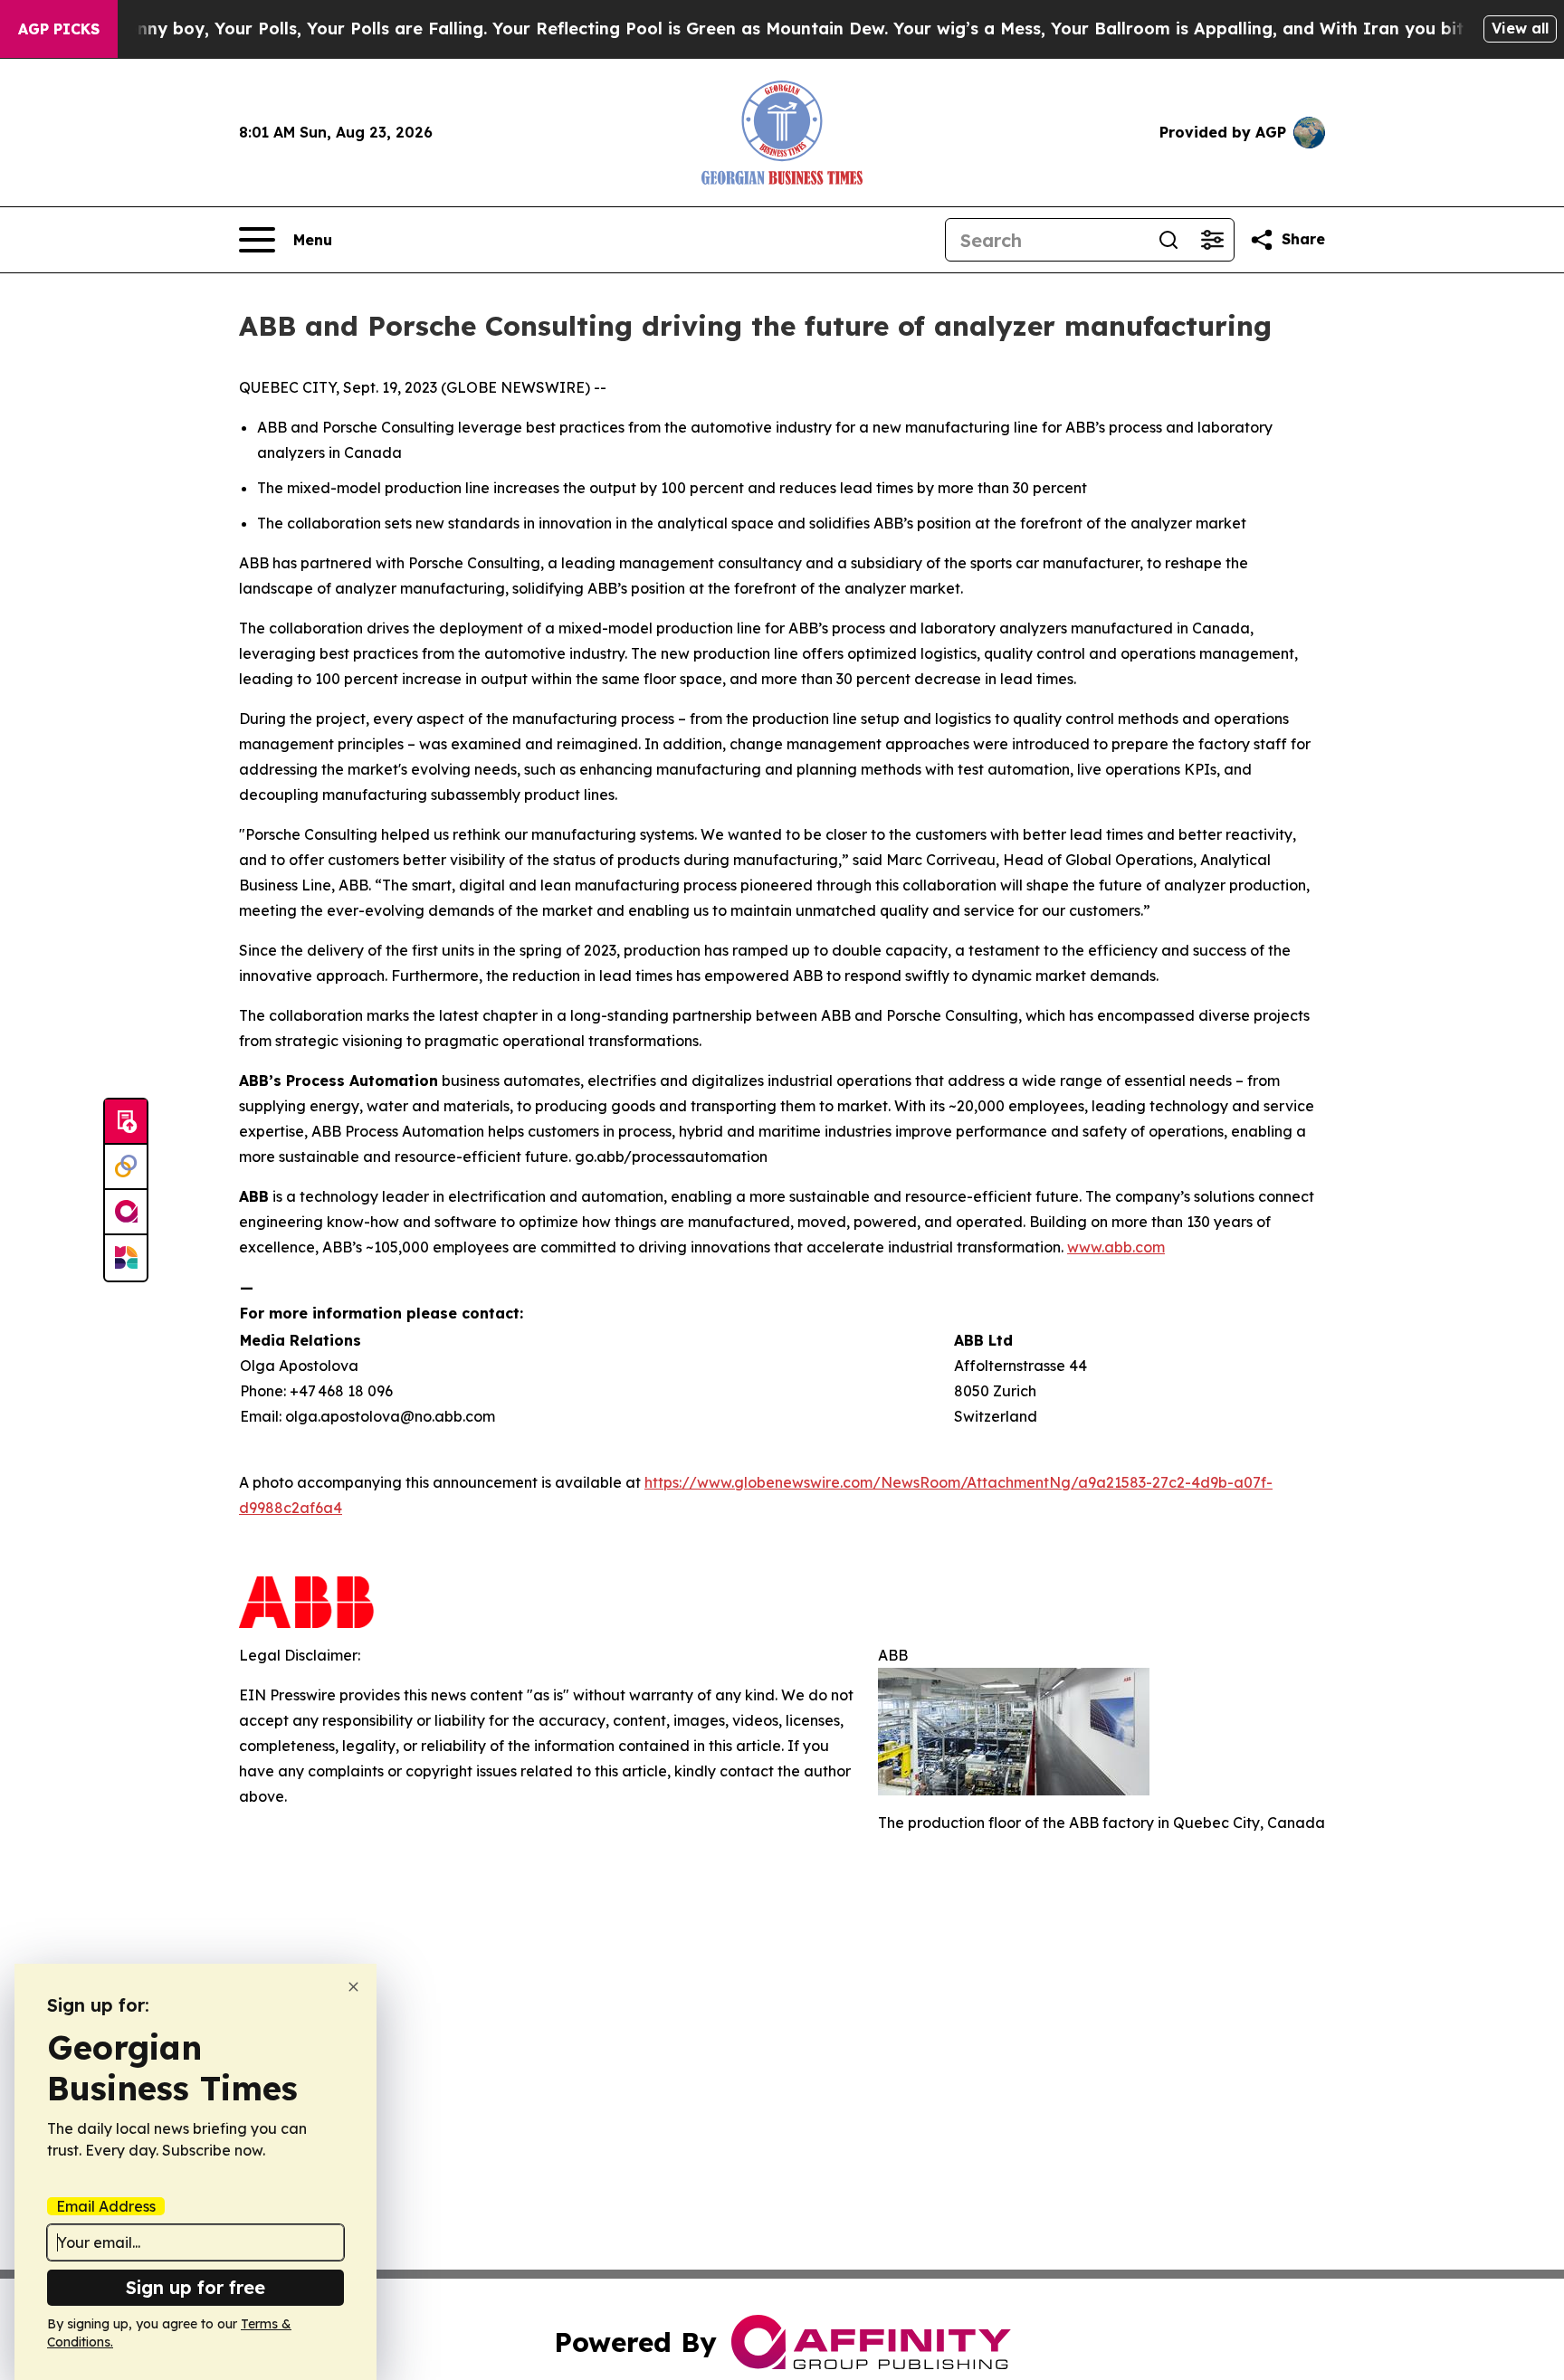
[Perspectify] (126, 1167)
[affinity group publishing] (126, 1213)
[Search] (1168, 240)
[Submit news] (126, 1122)
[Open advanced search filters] (1212, 240)
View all (1520, 28)
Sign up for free (195, 2287)
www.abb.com (1116, 1247)
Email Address (106, 2206)
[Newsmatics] (126, 1258)
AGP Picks (59, 29)
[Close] (353, 1987)
